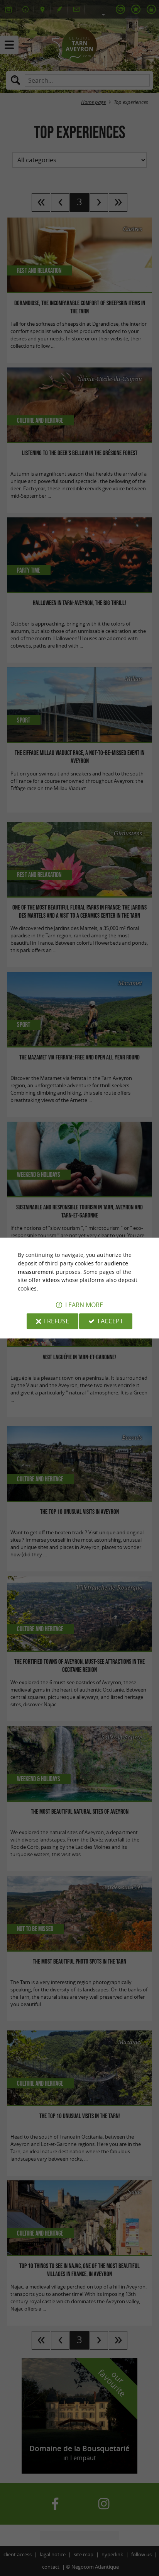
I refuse (57, 1321)
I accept (110, 1321)
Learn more (84, 1305)
